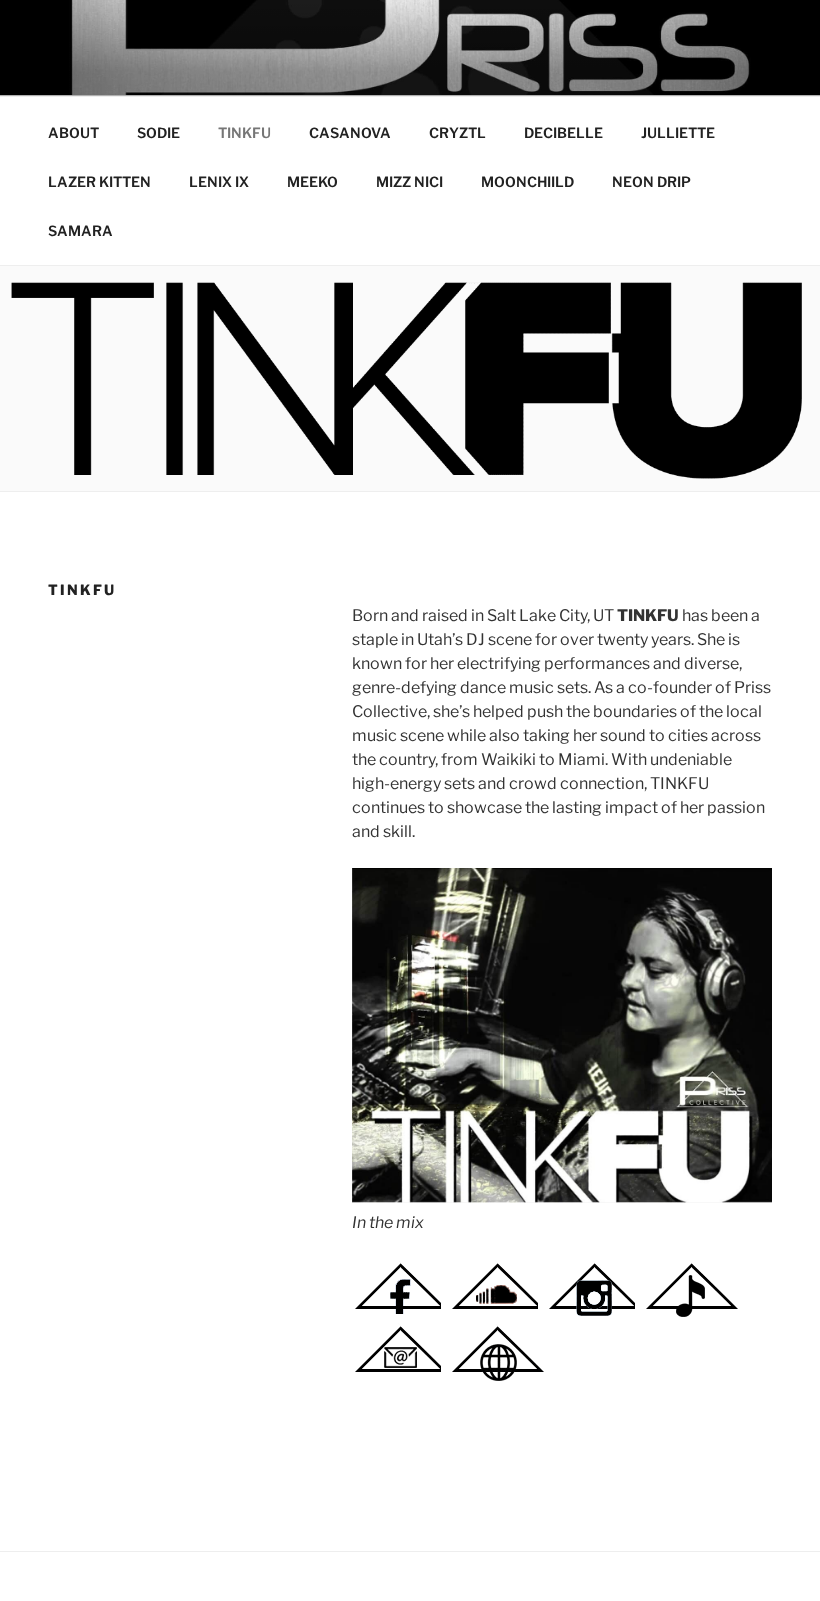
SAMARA (80, 230)
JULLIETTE (678, 132)
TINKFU (244, 132)
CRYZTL (457, 132)
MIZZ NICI (409, 181)
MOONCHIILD (527, 181)
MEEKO (312, 181)
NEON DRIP (651, 181)
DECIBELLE (563, 132)
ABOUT (73, 132)
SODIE (158, 132)
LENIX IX (219, 181)
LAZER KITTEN (99, 181)
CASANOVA (350, 132)
